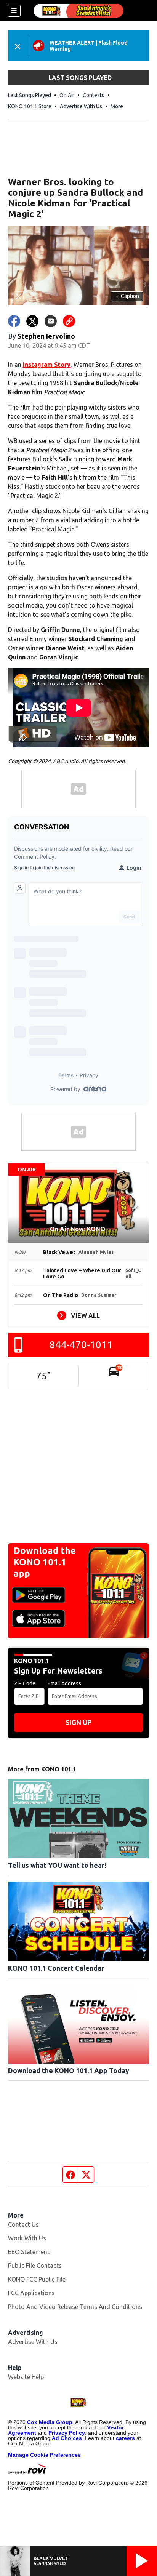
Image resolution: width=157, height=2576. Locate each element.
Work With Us (27, 2238)
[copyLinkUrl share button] (69, 321)
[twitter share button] (32, 321)
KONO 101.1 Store (30, 106)
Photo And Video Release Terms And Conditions (75, 2307)
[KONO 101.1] (78, 11)
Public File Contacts (35, 2266)
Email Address (64, 1683)
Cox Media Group (50, 2422)
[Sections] (14, 11)
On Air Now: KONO (78, 1229)
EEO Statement (29, 2252)
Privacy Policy (67, 2433)
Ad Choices (67, 2438)
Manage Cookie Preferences (44, 2455)
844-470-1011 (81, 1345)
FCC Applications (31, 2293)
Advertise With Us (81, 106)
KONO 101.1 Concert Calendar (56, 1968)
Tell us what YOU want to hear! (57, 1865)
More (117, 106)
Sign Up (78, 1722)
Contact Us (23, 2224)
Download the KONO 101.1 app (45, 1562)
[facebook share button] (14, 321)
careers (125, 2438)
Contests (94, 95)
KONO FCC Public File (37, 2279)
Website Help (26, 2377)
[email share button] (51, 321)
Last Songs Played (30, 95)
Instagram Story (47, 365)
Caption (127, 296)
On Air (67, 95)
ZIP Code (25, 1683)
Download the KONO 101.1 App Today (69, 2070)
